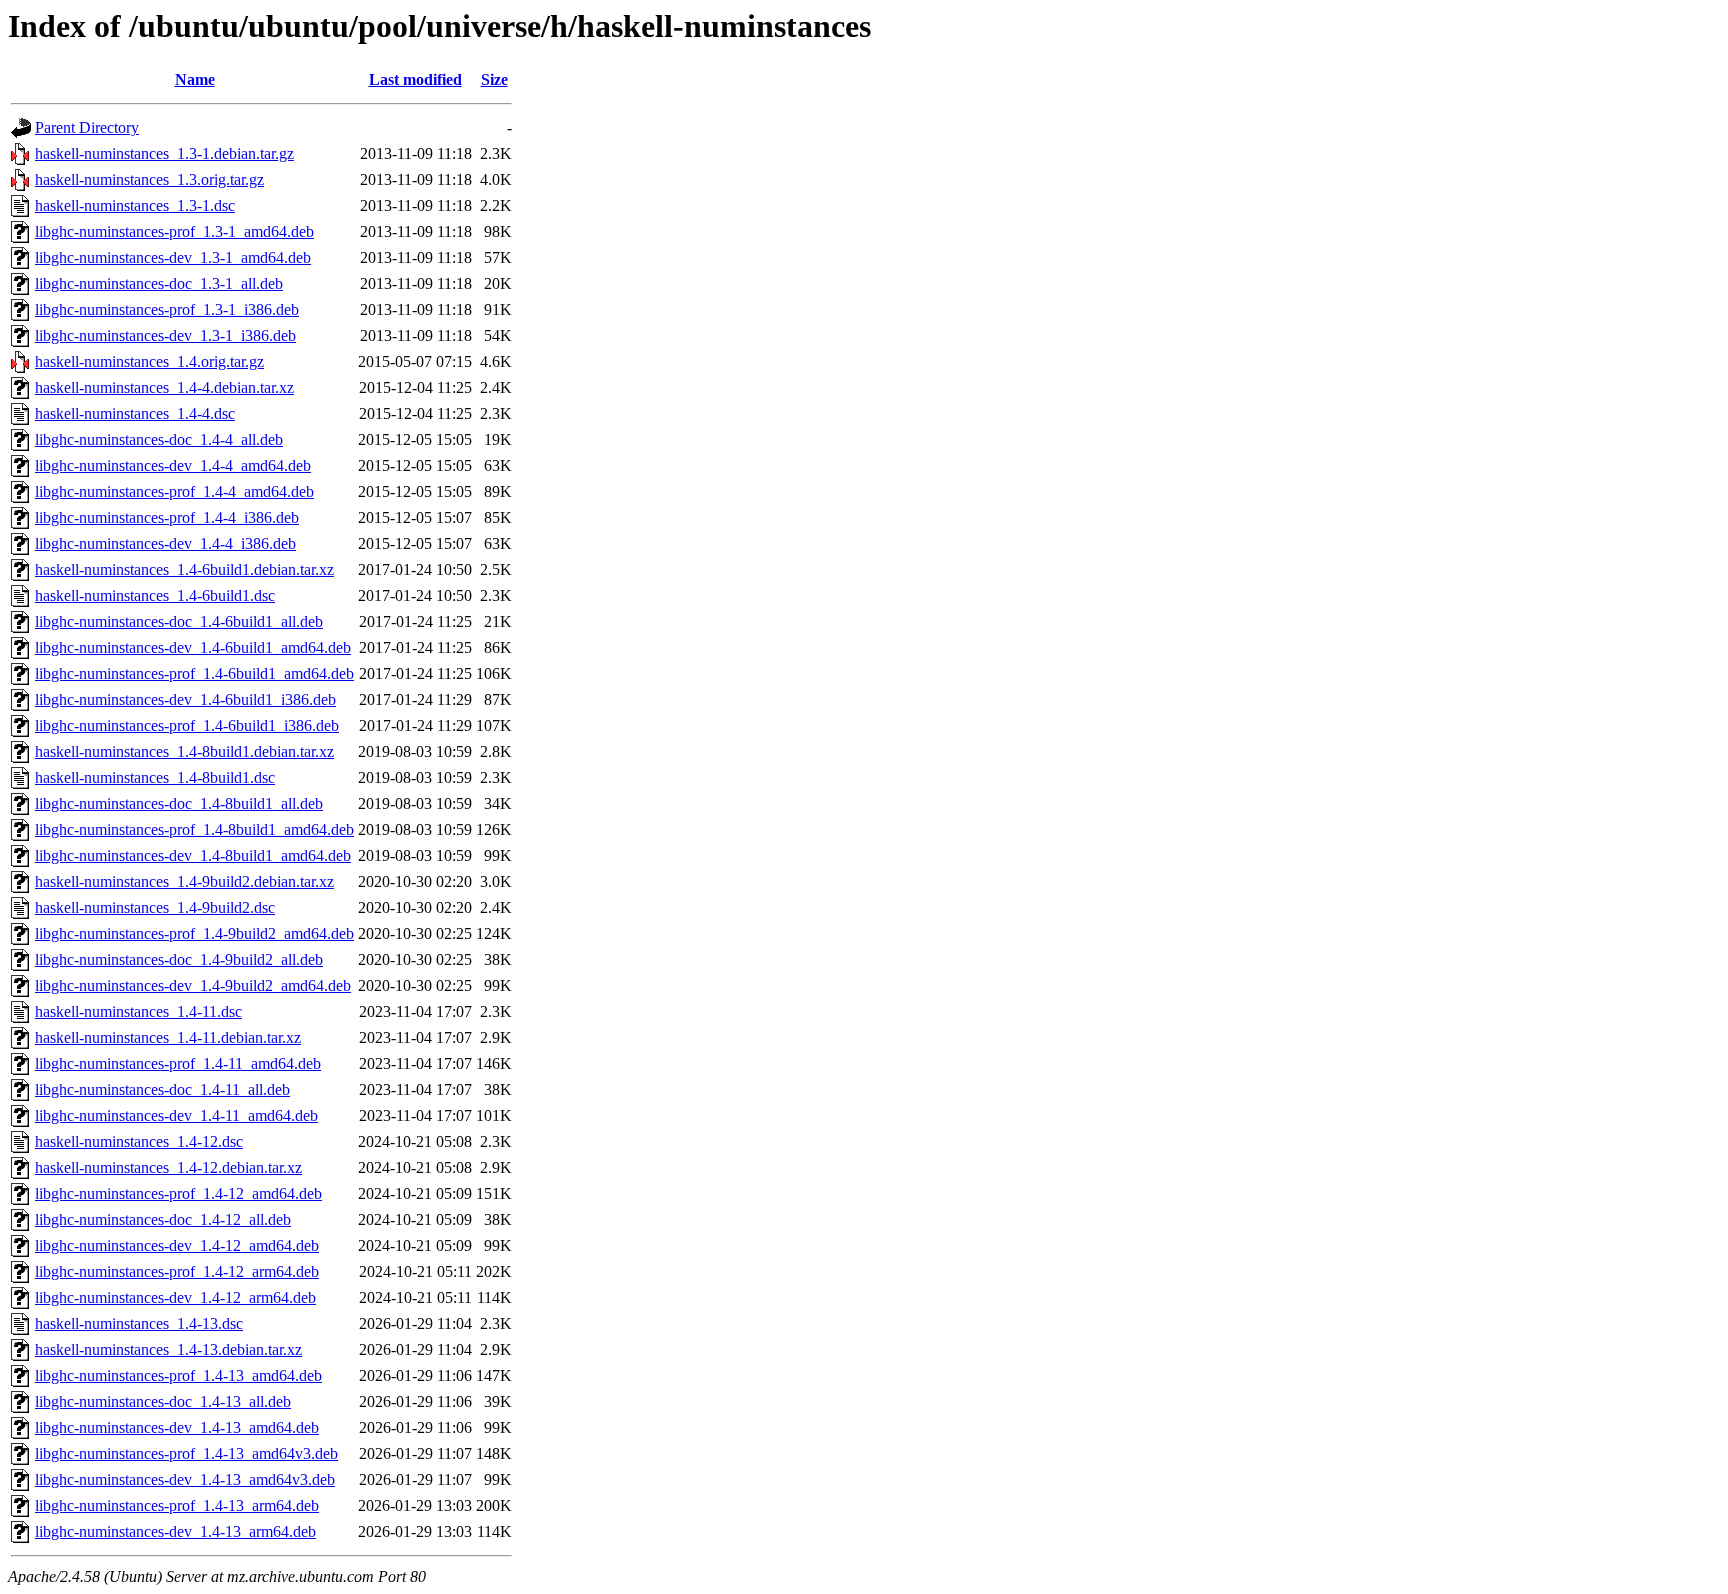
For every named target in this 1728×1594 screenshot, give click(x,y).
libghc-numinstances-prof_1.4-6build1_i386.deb (187, 725)
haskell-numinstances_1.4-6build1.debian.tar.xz (184, 569)
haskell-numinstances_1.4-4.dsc (135, 413)
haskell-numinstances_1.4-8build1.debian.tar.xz (184, 751)
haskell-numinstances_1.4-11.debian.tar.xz (168, 1037)
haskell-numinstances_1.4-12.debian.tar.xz (168, 1167)
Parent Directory (87, 127)
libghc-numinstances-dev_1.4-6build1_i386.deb (185, 699)
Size (494, 79)
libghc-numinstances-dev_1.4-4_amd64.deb (173, 465)
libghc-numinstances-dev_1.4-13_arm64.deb (175, 1531)
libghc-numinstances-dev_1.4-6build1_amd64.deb (193, 647)
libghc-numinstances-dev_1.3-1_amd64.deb (173, 257)
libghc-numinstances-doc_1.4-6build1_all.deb (179, 621)
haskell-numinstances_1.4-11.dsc (138, 1011)
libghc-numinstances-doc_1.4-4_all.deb (159, 439)
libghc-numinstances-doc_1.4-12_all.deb (163, 1219)
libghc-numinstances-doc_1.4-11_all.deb (162, 1089)
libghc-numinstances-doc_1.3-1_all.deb (159, 283)
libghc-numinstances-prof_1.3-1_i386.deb (167, 309)
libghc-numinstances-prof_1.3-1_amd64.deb (174, 231)
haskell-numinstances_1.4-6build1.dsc (155, 595)
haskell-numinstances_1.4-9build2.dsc (155, 907)
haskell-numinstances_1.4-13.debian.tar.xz (168, 1349)
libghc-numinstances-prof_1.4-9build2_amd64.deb (194, 933)
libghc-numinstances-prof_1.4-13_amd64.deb (178, 1375)
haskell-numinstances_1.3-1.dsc (135, 205)
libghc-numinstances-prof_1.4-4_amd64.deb (174, 491)
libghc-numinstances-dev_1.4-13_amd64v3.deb (185, 1479)
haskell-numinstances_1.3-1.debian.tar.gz (164, 153)
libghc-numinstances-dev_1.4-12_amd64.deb (177, 1245)
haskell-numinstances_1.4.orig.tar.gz (149, 361)
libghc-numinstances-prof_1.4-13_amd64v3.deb (186, 1453)
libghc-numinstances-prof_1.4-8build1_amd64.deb (194, 829)
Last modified (415, 79)
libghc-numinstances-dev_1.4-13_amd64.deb (177, 1427)
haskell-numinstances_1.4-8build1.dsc (155, 777)
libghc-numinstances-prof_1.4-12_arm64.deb (177, 1271)
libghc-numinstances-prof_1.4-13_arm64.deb (177, 1505)
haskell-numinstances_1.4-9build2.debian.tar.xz (184, 881)
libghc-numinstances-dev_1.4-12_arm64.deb (175, 1297)
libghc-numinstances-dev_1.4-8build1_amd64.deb (193, 855)
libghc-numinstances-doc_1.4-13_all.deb (163, 1401)
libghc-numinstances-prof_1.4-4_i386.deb (167, 517)
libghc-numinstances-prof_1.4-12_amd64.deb (178, 1193)
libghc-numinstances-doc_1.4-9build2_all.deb (179, 959)
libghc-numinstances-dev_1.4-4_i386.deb (165, 543)
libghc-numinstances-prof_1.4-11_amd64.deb (178, 1063)
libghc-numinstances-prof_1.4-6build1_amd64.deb (194, 673)
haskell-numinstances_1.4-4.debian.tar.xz (164, 387)
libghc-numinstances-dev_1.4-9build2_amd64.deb (193, 985)
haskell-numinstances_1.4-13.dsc (139, 1323)
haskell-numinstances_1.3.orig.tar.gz (149, 179)
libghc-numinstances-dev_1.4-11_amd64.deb (176, 1115)
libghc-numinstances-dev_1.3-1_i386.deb (165, 335)
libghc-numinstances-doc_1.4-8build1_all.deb (179, 803)
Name (195, 79)
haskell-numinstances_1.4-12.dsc (139, 1141)
